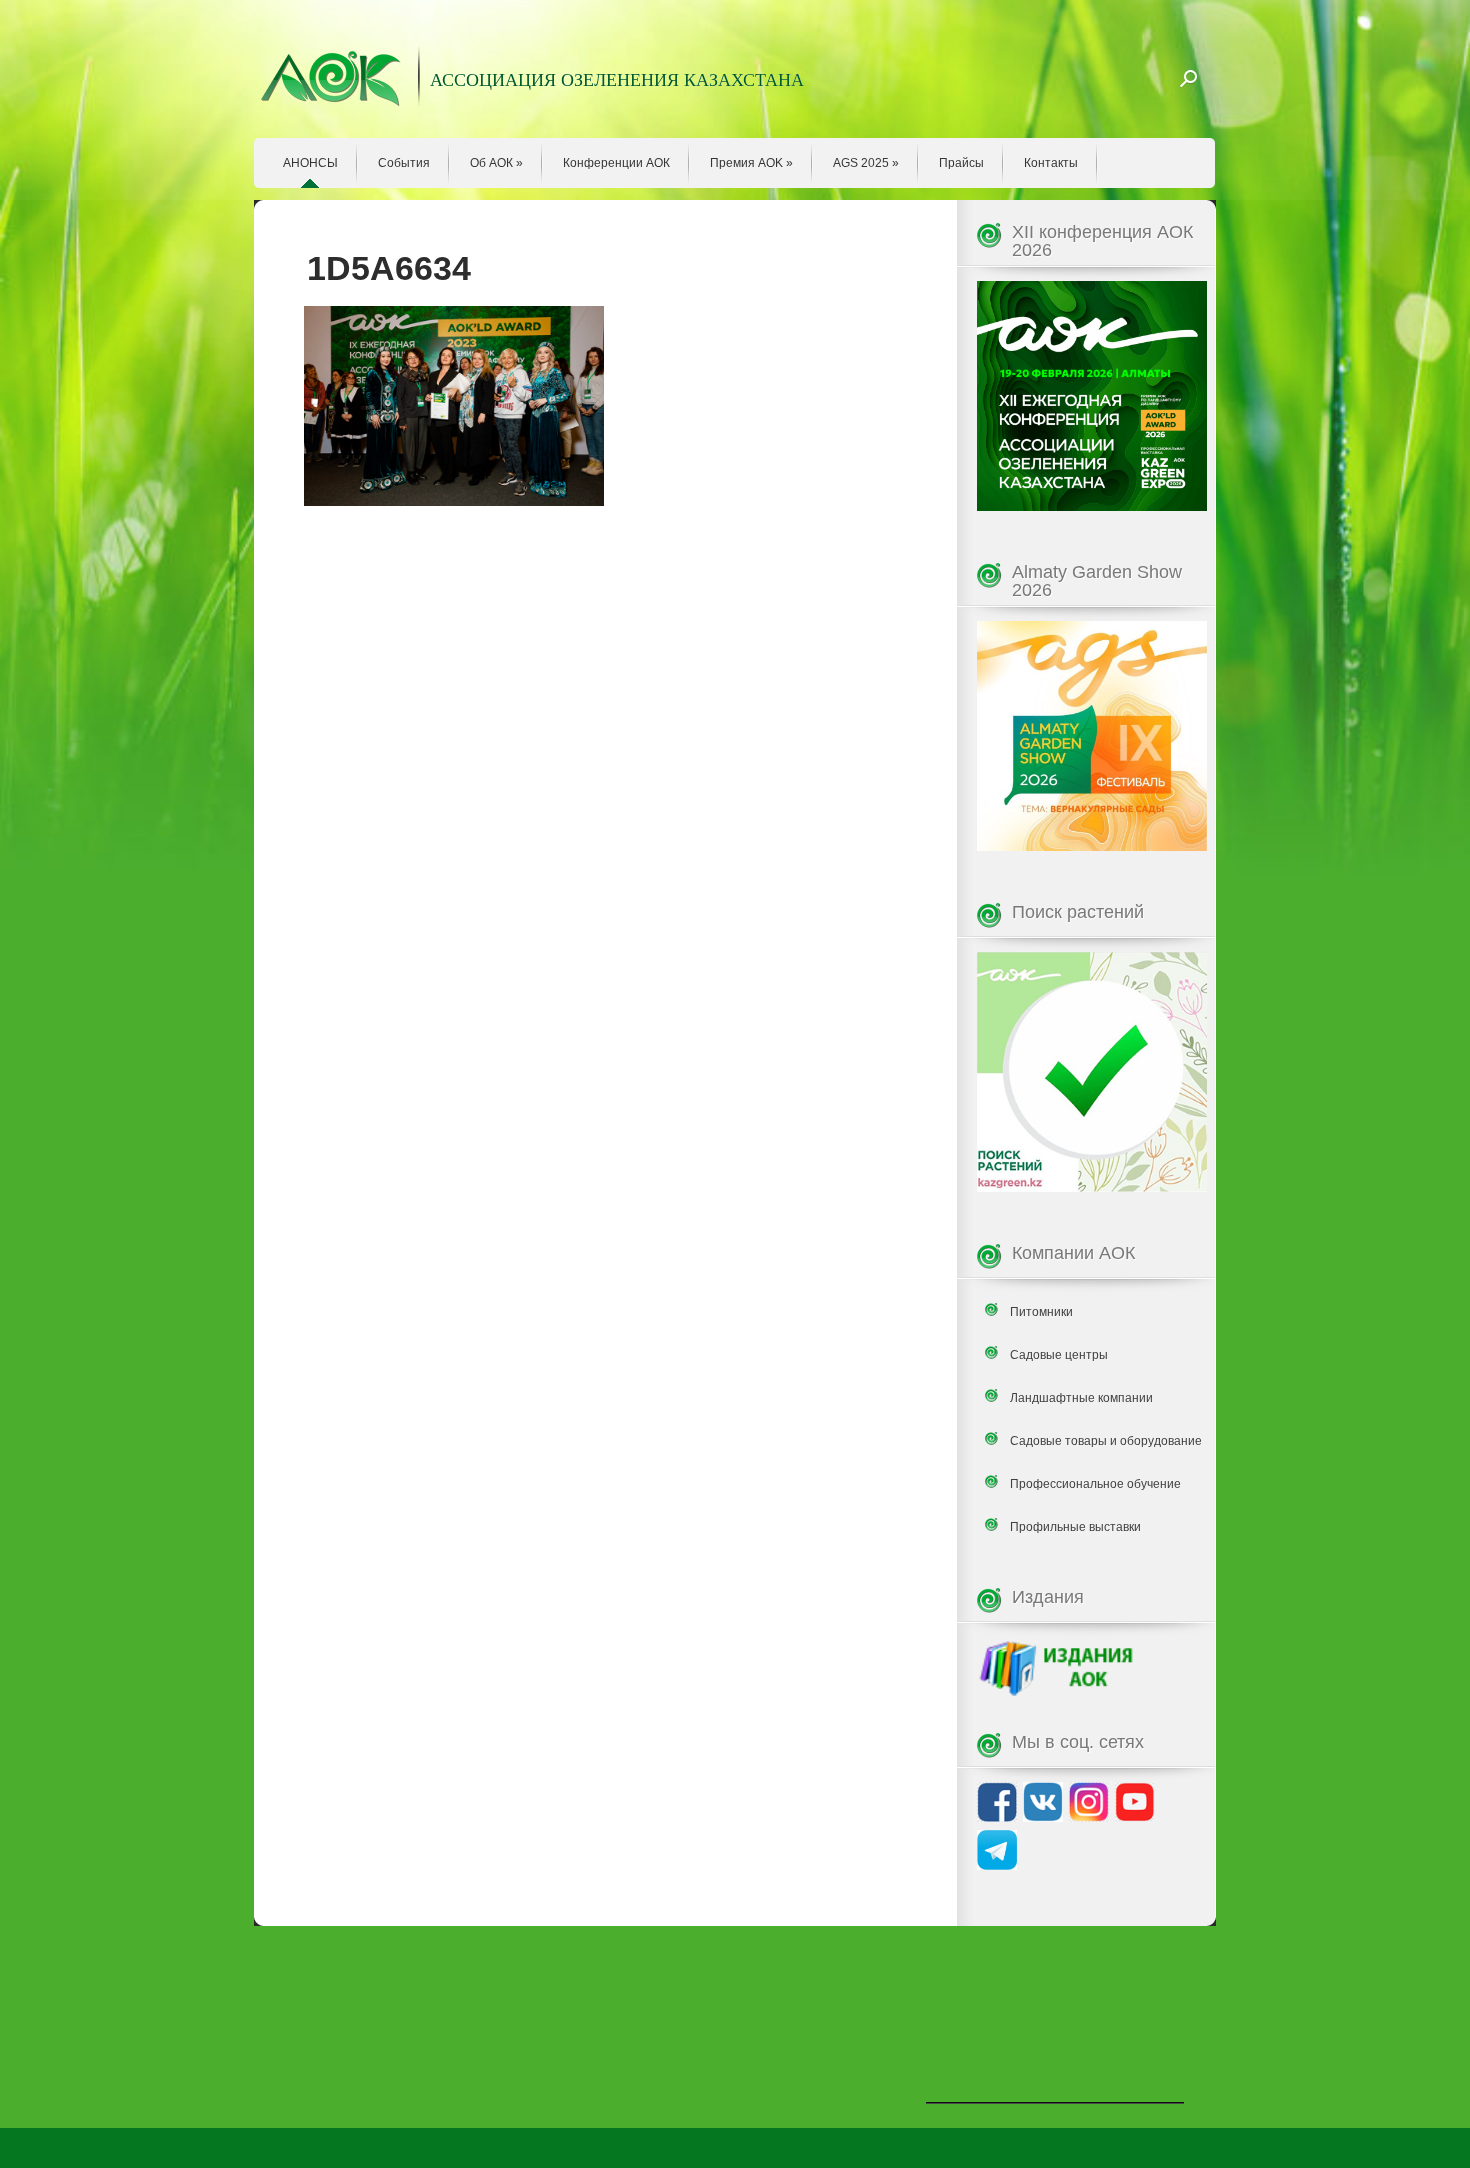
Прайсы (961, 163)
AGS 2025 (866, 163)
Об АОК (496, 163)
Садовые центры (1059, 1355)
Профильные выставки (1075, 1527)
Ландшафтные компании (1081, 1398)
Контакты (1051, 163)
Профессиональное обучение (1095, 1484)
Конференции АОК (616, 163)
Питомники (1041, 1312)
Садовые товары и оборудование (1106, 1441)
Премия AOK (751, 163)
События (404, 163)
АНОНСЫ (310, 163)
